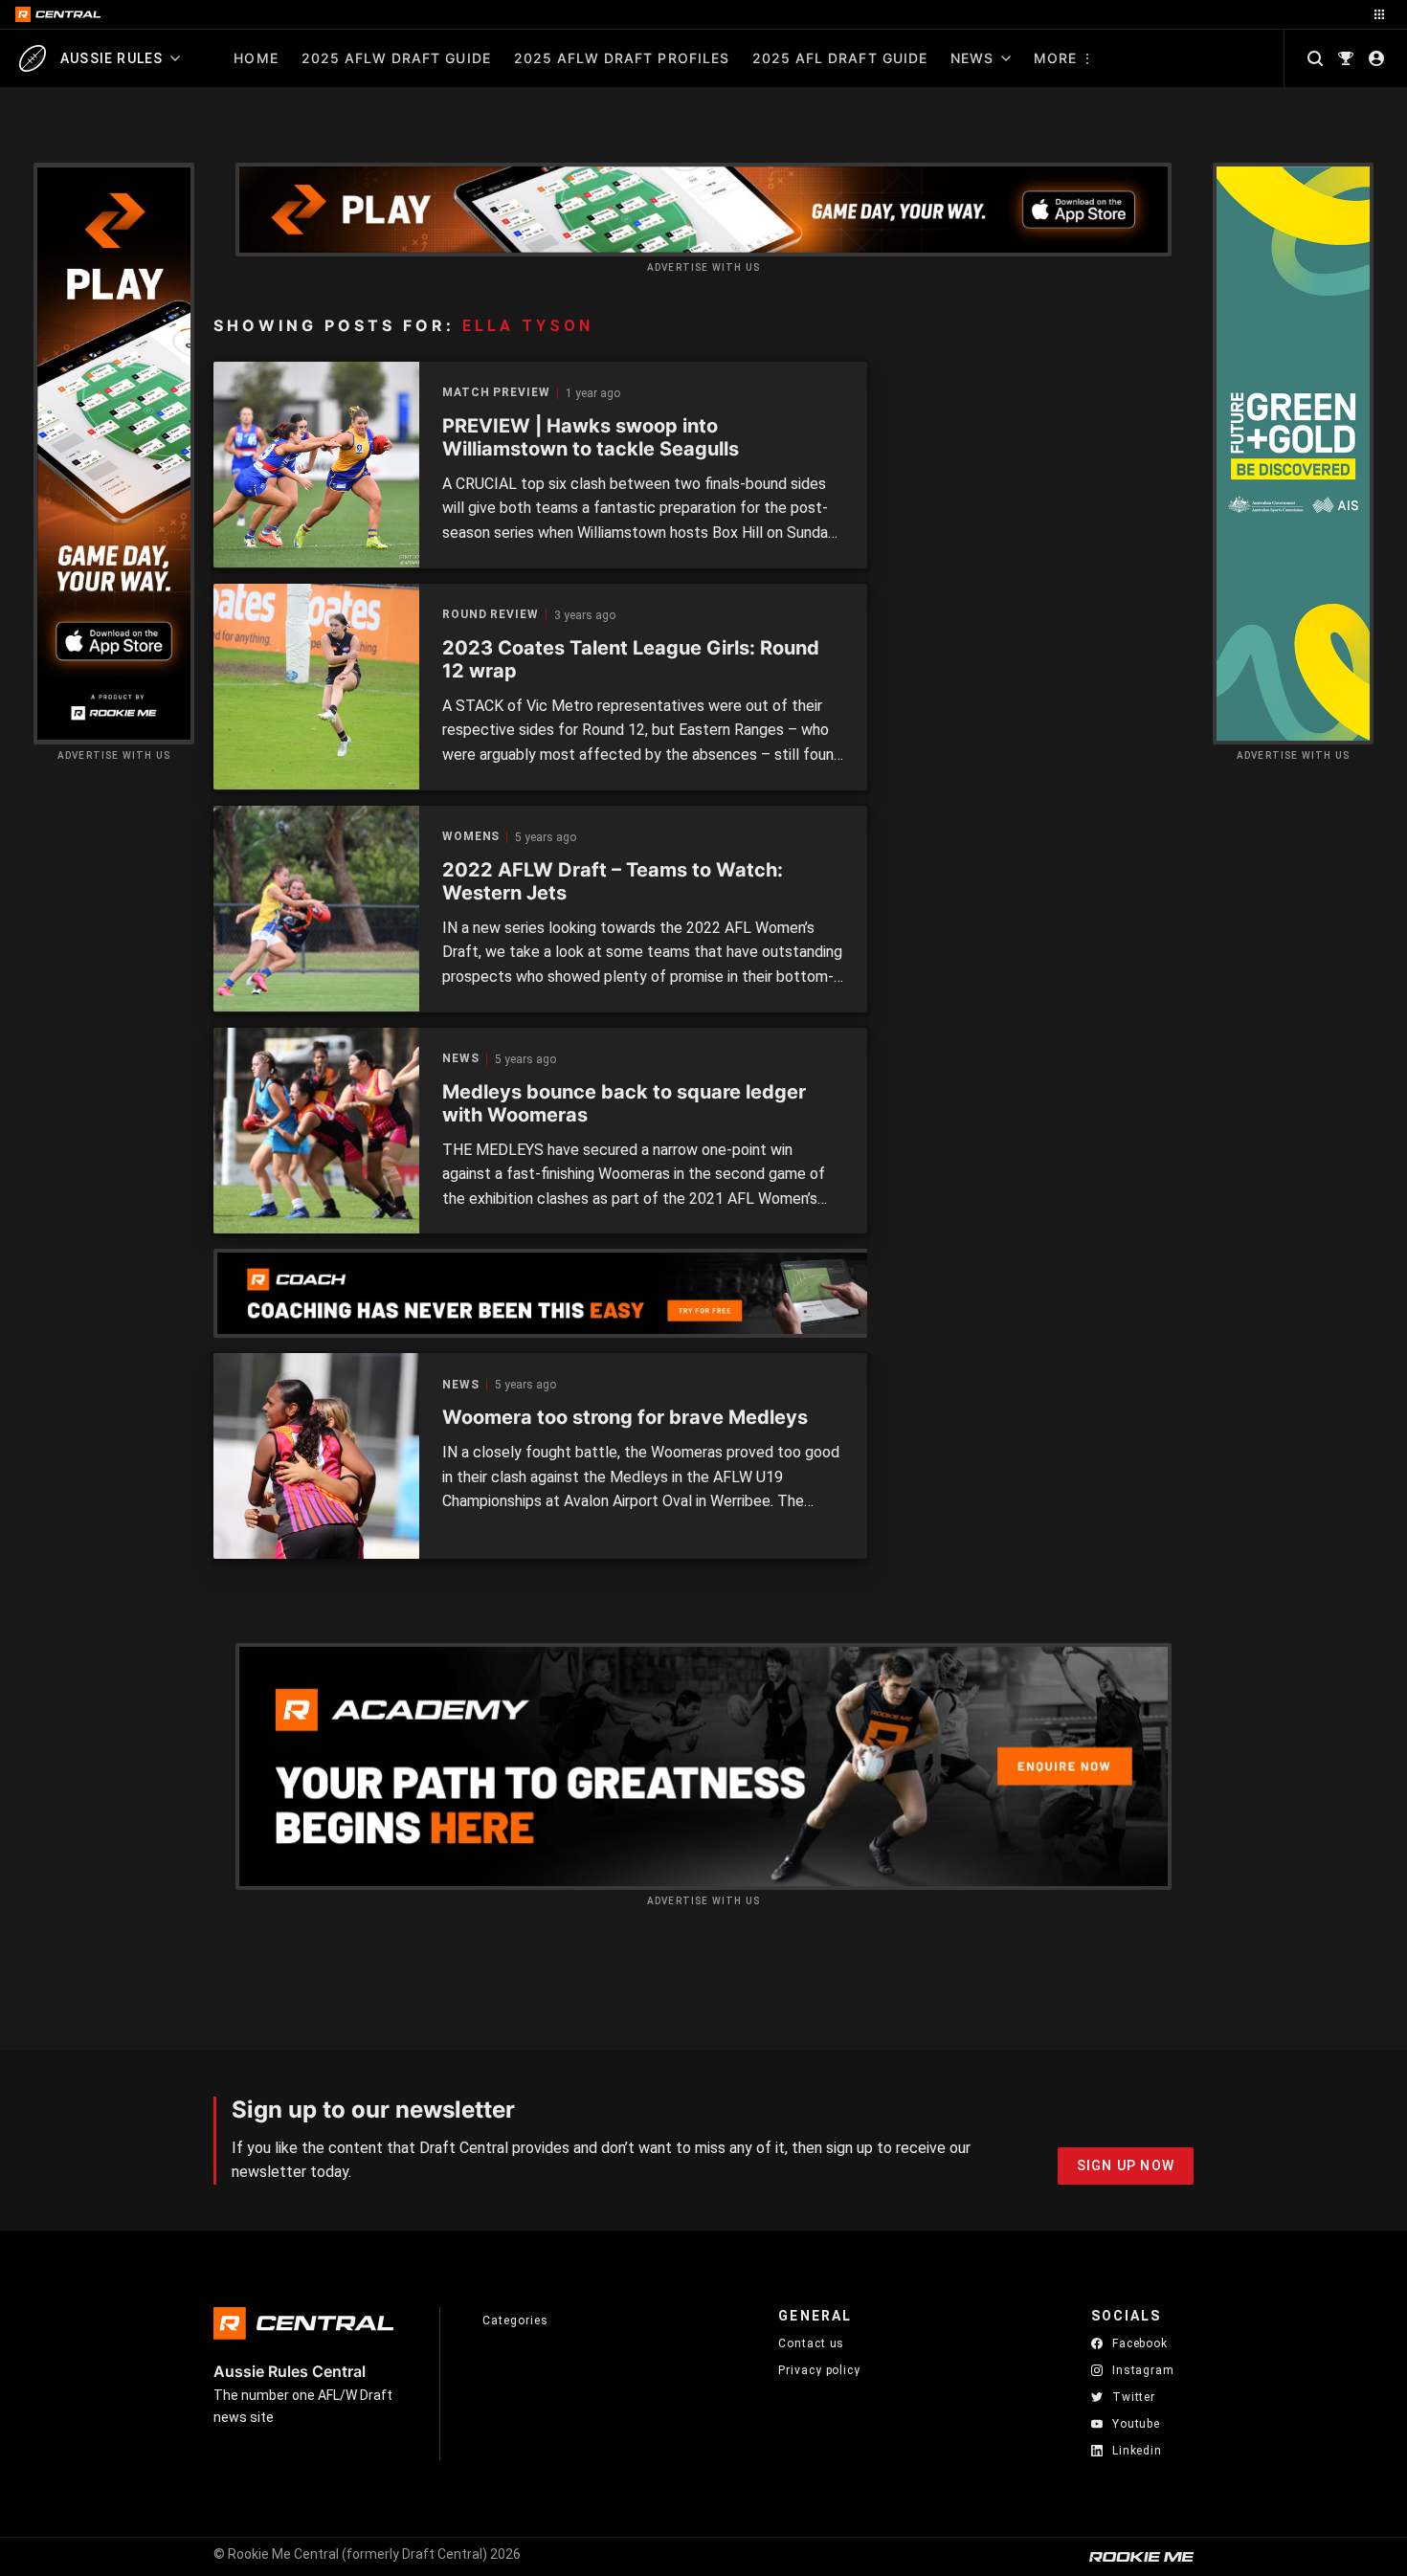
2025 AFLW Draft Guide (396, 58)
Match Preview (496, 393)
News (972, 58)
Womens (471, 837)
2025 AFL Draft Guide (840, 58)
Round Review (491, 615)
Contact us (811, 2343)
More (1055, 58)
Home (256, 58)
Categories (515, 2321)
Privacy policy (819, 2370)
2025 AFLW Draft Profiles (622, 58)
